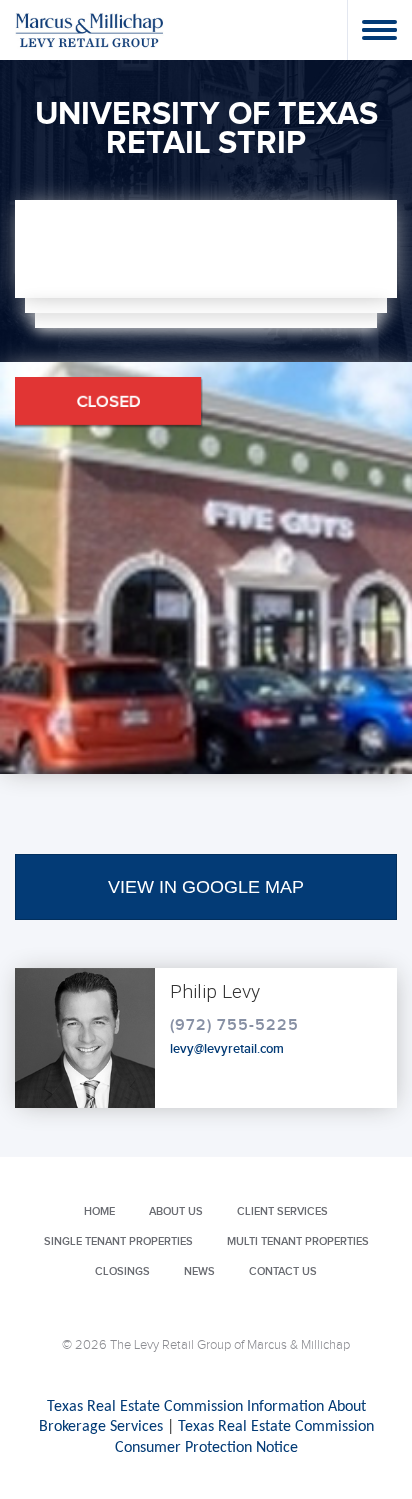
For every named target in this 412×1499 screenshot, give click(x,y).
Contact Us (283, 1271)
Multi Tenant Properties (298, 1241)
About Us (176, 1211)
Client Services (282, 1211)
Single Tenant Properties (118, 1241)
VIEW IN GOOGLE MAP (206, 887)
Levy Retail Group (90, 29)
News (199, 1271)
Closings (122, 1271)
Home (99, 1211)
